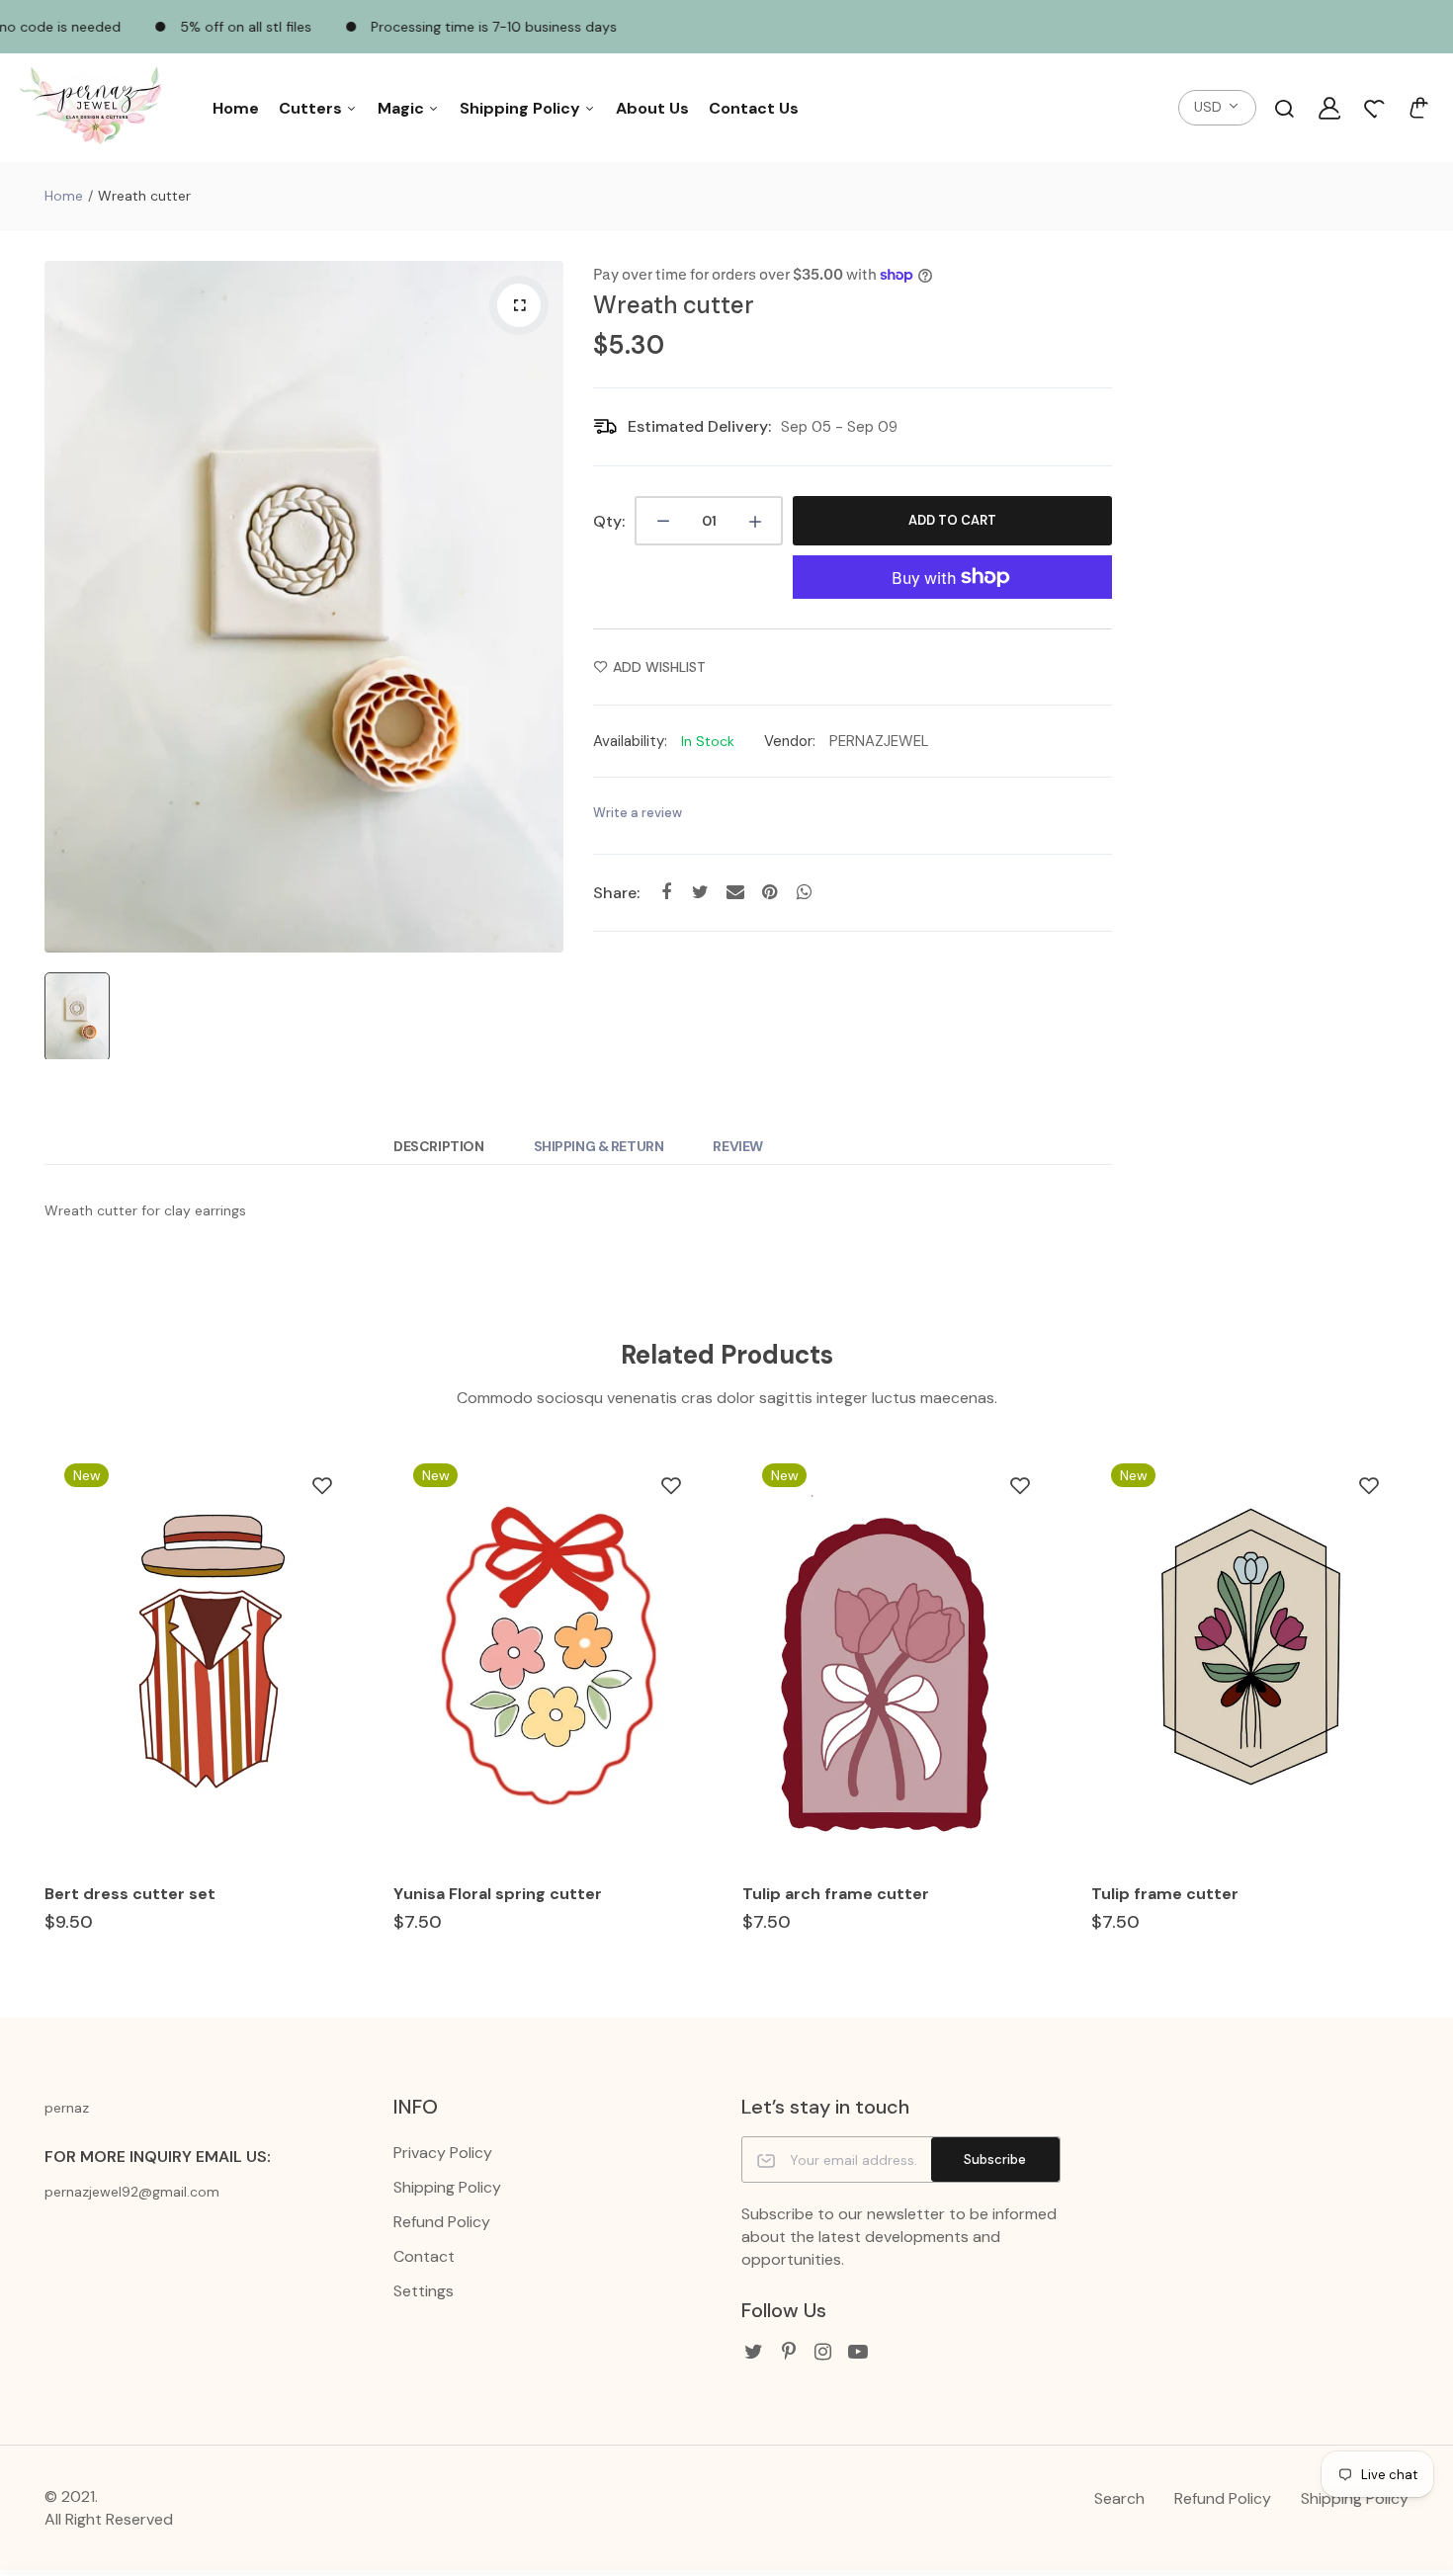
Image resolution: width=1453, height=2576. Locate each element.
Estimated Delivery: (699, 426)
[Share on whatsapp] (804, 892)
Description (438, 1146)
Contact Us (754, 108)
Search (1119, 2498)
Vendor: (790, 741)
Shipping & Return (599, 1146)
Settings (424, 2291)
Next (1411, 1706)
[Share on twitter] (700, 892)
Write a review (638, 813)
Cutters (312, 108)
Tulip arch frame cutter (836, 1894)
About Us (652, 108)
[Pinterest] (788, 2352)
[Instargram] (823, 2352)
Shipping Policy (522, 108)
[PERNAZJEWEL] (94, 108)
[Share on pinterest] (769, 892)
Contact (424, 2256)
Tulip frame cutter (1165, 1894)
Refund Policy (442, 2222)
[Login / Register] (1329, 108)
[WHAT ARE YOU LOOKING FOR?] (1284, 108)
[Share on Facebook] (666, 892)
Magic (403, 108)
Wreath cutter (674, 305)
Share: (616, 893)
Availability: (630, 741)
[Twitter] (754, 2352)
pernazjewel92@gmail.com (132, 2192)
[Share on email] (735, 892)
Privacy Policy (443, 2153)
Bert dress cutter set (130, 1894)
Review (737, 1146)
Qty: (609, 521)
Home (236, 108)
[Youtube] (857, 2352)
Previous (42, 1706)
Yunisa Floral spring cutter (498, 1894)
